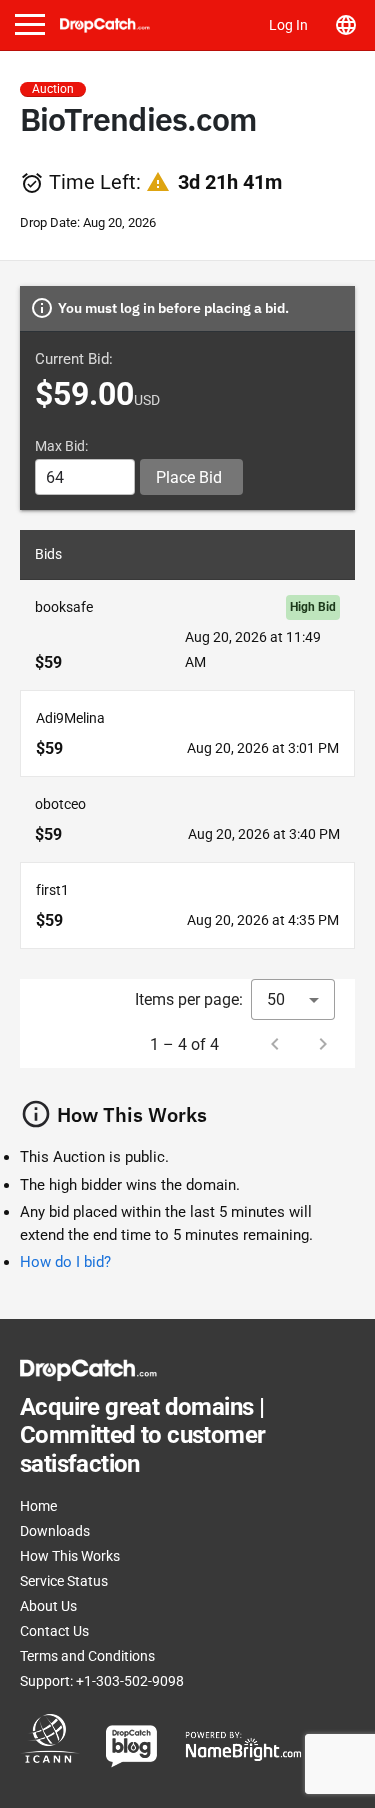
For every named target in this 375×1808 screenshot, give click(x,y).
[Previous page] (275, 1044)
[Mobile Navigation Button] (30, 24)
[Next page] (323, 1044)
